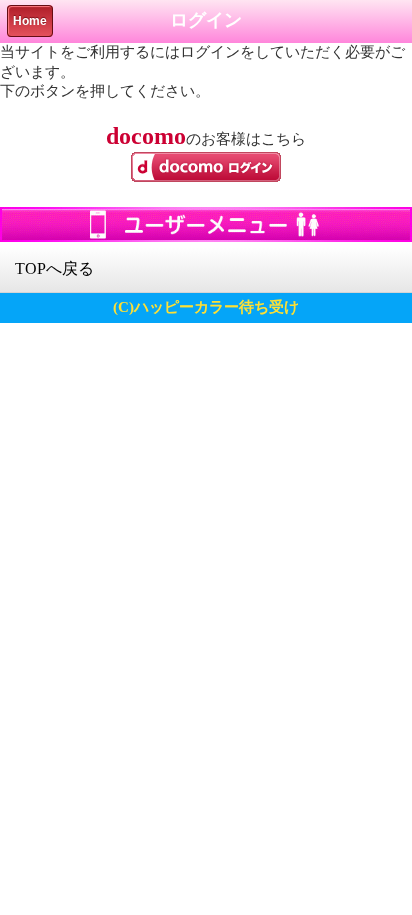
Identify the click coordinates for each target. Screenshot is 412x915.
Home (30, 21)
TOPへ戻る (54, 268)
